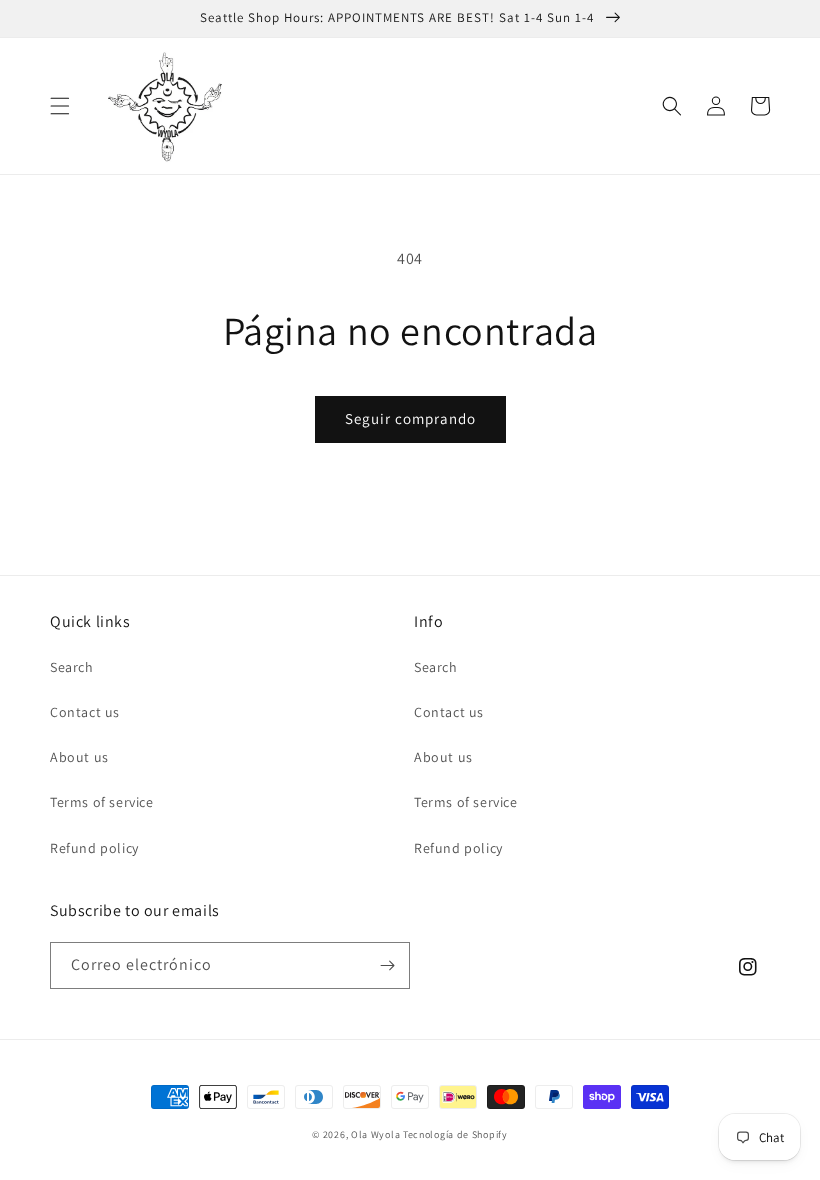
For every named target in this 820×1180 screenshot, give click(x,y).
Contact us (85, 712)
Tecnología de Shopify (455, 1134)
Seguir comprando (410, 418)
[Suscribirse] (387, 965)
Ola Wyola (375, 1134)
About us (79, 757)
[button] (60, 106)
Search (72, 667)
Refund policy (94, 848)
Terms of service (102, 802)
